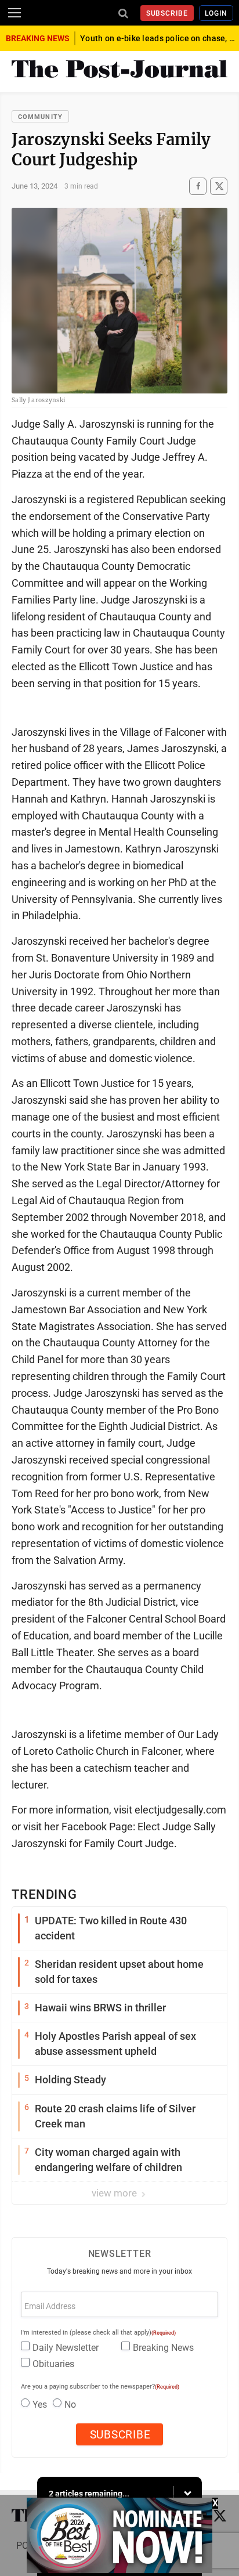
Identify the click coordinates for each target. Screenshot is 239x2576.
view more (115, 2193)
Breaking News (163, 2348)
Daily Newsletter (66, 2348)
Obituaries (53, 2364)
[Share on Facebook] (198, 186)
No (70, 2405)
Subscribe (167, 13)
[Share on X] (219, 186)
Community (40, 117)
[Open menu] (15, 13)
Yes (40, 2405)
